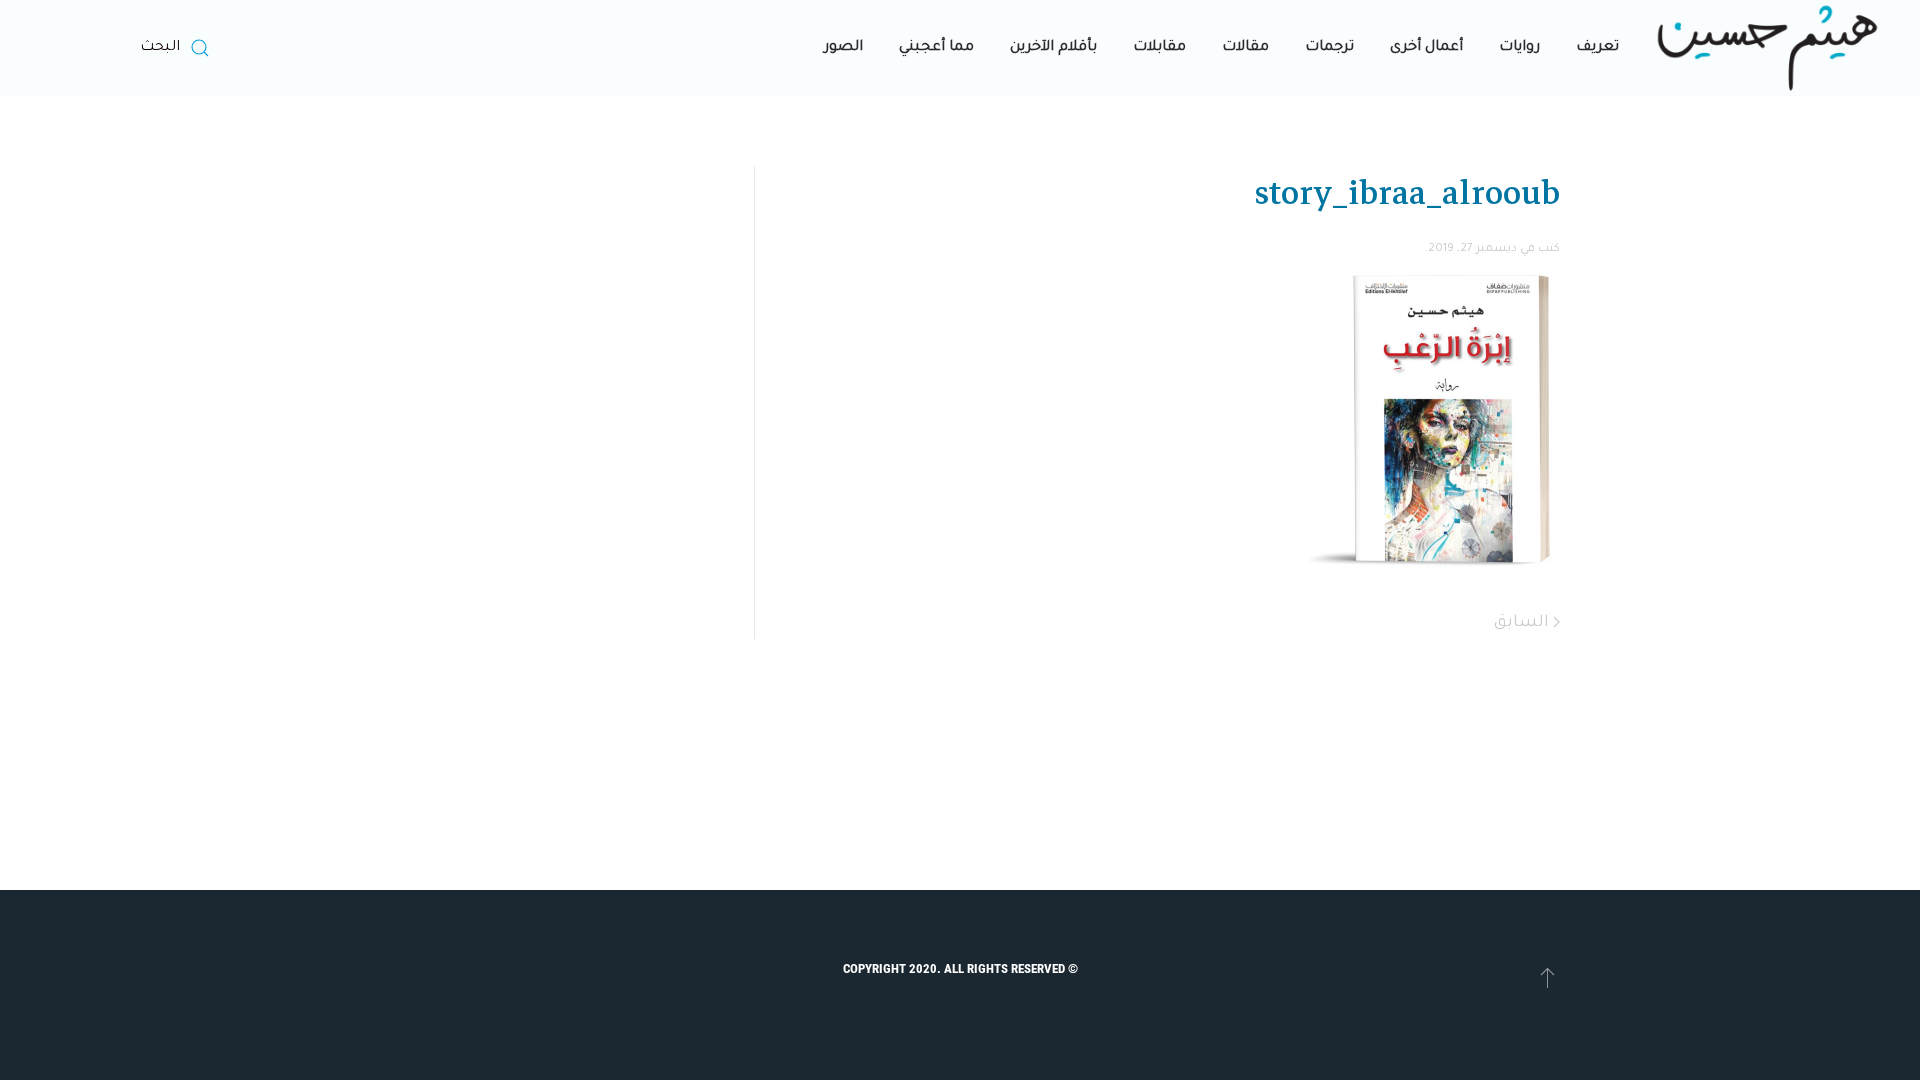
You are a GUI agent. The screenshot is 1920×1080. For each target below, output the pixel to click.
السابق (1523, 623)
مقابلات (1159, 48)
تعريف (1597, 48)
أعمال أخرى (1426, 48)
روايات (1519, 48)
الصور (843, 48)
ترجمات (1329, 48)
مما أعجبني (936, 48)
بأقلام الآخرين (1053, 48)
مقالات (1245, 48)
